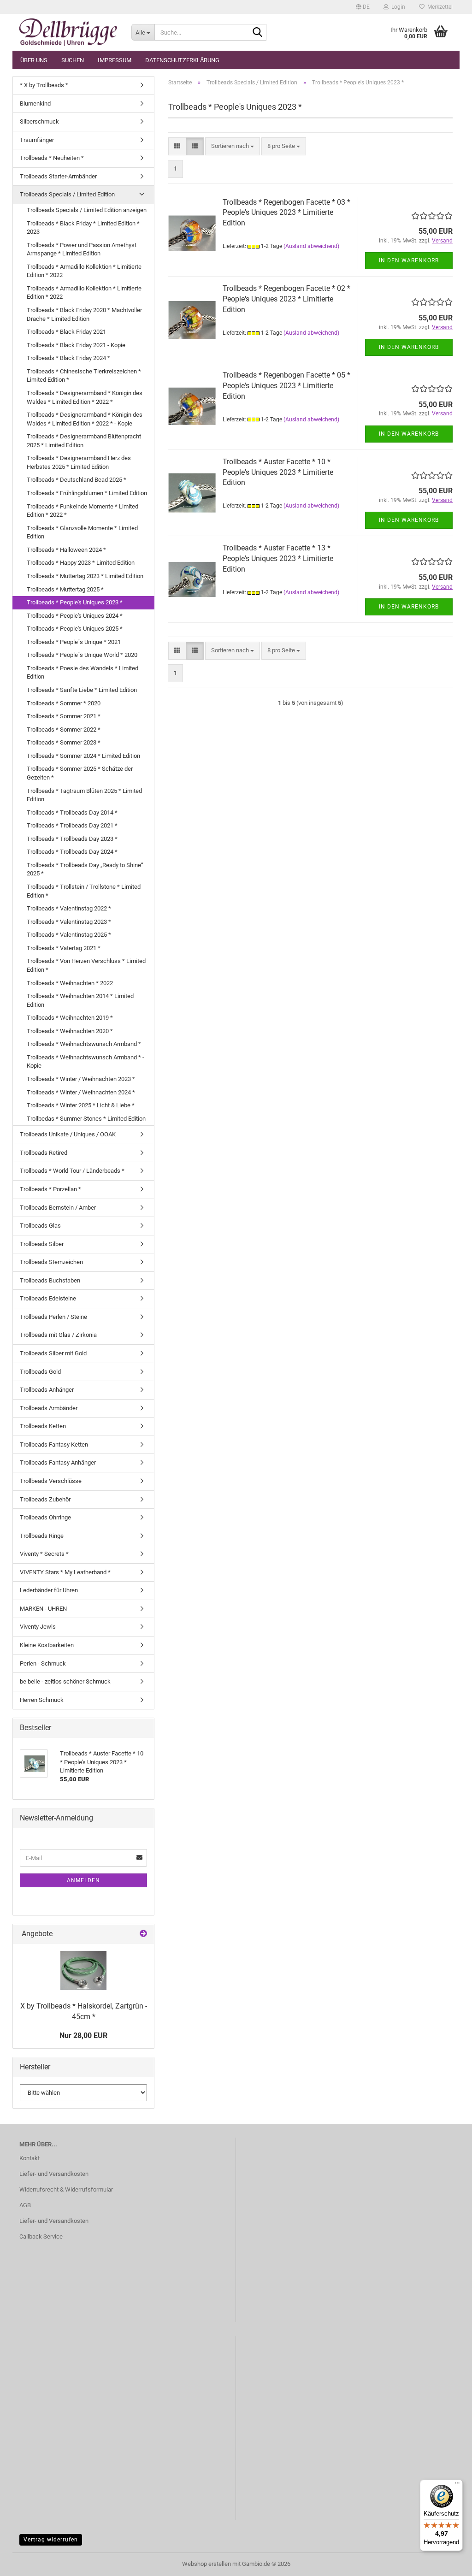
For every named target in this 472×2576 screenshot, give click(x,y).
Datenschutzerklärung (182, 60)
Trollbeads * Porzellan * (50, 1189)
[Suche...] (258, 33)
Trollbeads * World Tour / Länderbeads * (72, 1171)
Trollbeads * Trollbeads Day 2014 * (72, 812)
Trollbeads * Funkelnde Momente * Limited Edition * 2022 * (83, 511)
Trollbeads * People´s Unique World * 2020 (82, 655)
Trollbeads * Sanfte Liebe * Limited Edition (82, 690)
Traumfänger (37, 140)
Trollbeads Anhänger (47, 1390)
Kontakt (29, 2158)
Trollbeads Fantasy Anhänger (58, 1462)
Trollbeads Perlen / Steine (53, 1317)
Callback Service (41, 2236)
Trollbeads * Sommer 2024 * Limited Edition (83, 756)
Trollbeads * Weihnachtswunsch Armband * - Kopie (86, 1062)
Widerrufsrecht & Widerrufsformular (66, 2189)
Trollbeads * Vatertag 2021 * (64, 948)
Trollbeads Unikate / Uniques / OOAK (68, 1134)
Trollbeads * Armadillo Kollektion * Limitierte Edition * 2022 (84, 271)
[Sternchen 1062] (68, 32)
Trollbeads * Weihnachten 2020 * (70, 1031)
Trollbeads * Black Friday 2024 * (68, 358)
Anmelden (83, 1880)
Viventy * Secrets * (44, 1554)
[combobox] (233, 146)
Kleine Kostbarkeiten (47, 1645)
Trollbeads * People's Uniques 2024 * (75, 616)
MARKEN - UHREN (43, 1609)
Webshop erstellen (206, 2564)
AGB (25, 2205)
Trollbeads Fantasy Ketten (54, 1445)
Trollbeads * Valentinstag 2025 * (69, 935)
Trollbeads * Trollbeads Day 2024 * (72, 852)
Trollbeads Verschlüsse (51, 1481)
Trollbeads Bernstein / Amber (58, 1208)
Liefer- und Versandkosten (54, 2174)
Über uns (34, 60)
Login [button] (397, 7)
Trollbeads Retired (44, 1153)
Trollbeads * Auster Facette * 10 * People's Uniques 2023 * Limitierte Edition (278, 472)
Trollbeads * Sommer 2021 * (64, 716)
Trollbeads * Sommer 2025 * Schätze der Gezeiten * (80, 773)
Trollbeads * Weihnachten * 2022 (70, 983)
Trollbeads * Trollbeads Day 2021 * (72, 825)
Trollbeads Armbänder (49, 1408)
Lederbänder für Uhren (49, 1590)
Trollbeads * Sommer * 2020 (64, 703)
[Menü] (457, 2485)
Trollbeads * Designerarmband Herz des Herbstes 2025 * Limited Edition (79, 462)
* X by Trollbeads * (44, 85)
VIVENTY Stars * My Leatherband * (65, 1572)
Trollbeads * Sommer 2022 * (64, 730)
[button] (363, 7)
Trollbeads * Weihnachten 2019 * (70, 1018)
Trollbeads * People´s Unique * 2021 (74, 642)
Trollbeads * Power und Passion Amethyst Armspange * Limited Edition (82, 249)
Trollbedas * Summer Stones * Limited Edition (86, 1119)
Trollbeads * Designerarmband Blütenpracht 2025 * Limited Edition (84, 441)
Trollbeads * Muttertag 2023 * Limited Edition (85, 576)
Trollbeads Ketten (43, 1426)
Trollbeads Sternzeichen (51, 1262)
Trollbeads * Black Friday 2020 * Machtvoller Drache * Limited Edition (84, 314)
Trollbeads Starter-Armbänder (58, 176)
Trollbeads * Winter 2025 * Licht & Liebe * (81, 1105)
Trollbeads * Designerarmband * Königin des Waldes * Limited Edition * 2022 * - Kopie (85, 419)
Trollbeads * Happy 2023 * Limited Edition (81, 563)
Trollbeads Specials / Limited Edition (67, 194)
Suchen (73, 60)
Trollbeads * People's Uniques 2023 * (75, 602)
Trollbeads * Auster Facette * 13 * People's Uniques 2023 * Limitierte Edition (278, 558)
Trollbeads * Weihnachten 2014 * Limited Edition (80, 1000)
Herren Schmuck (42, 1700)
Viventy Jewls (38, 1627)
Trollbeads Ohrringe (45, 1517)
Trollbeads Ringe (42, 1536)
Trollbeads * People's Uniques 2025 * (75, 629)
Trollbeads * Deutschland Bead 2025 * (77, 480)
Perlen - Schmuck (43, 1663)
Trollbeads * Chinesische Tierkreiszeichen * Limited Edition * (84, 376)
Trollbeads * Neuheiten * (52, 158)
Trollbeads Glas (40, 1226)
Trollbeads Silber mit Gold (53, 1353)
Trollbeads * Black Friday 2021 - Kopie (76, 345)
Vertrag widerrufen (51, 2540)
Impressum (115, 60)
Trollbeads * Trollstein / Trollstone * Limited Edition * (84, 891)
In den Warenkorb (409, 260)
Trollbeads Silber (42, 1244)
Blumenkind (35, 103)
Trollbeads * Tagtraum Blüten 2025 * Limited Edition (84, 795)
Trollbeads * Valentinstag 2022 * (69, 908)
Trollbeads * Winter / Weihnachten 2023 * (81, 1079)
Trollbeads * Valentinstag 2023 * (69, 922)
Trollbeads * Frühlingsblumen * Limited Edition (87, 493)
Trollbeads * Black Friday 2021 (66, 332)
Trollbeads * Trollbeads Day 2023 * (72, 839)
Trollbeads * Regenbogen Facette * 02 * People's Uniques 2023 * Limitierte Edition (286, 299)
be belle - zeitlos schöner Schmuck (65, 1681)
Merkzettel (439, 7)
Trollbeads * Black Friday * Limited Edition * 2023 (83, 228)
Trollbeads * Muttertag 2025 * (65, 589)
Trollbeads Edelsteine (48, 1298)
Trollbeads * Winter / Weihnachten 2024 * (81, 1092)
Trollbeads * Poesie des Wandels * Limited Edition (83, 673)
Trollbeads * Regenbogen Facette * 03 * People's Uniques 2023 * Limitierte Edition (286, 213)
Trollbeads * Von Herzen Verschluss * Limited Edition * (86, 965)
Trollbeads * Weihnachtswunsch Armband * (84, 1044)
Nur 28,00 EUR (83, 2035)
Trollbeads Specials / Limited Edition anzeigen (87, 210)
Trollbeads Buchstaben (50, 1280)
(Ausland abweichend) (311, 246)
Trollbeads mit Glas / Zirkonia (58, 1335)
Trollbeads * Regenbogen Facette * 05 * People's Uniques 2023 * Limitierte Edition (286, 386)
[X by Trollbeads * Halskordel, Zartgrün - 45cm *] (83, 1970)
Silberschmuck (39, 121)
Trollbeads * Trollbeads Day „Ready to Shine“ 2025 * (85, 869)
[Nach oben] (447, 2562)
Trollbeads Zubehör (45, 1499)
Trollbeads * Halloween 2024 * (66, 550)
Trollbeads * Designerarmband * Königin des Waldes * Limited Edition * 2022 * (85, 397)
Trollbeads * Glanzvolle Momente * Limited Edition (82, 532)
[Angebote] (143, 1934)
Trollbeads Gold (40, 1372)
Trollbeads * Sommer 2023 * (64, 742)
